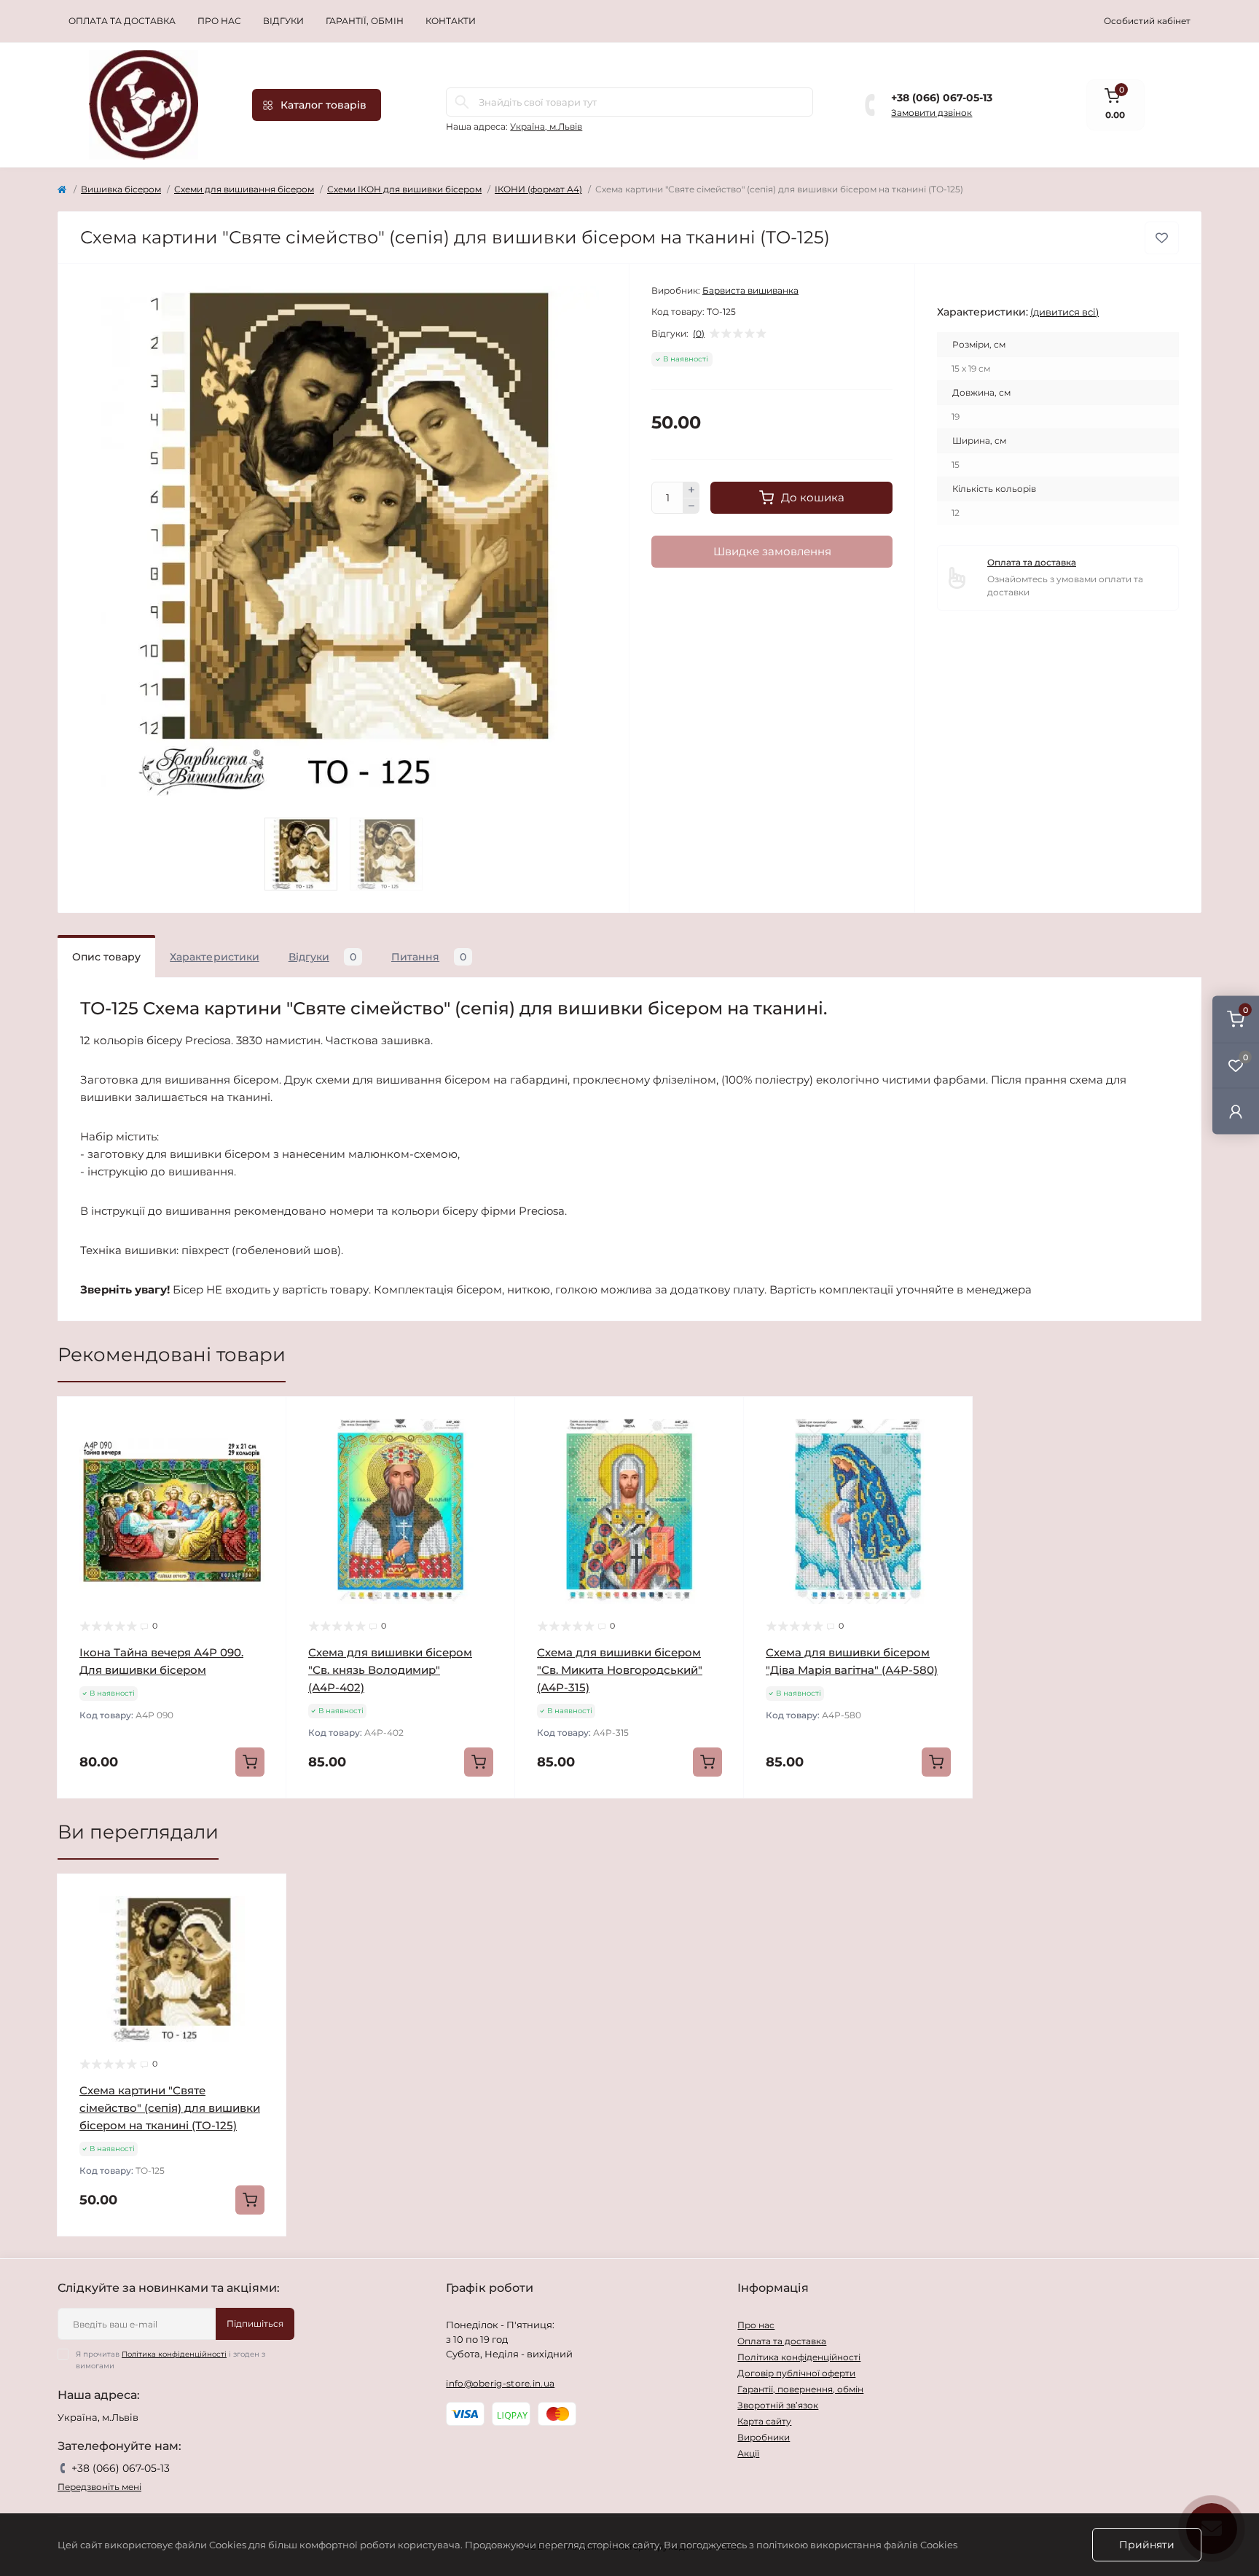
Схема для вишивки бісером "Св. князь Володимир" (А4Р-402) (390, 1670)
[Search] (462, 102)
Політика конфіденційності (174, 2354)
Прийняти (1147, 2545)
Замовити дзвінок (931, 113)
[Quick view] (264, 1419)
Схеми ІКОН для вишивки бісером (404, 189)
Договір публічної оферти (796, 2373)
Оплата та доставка (122, 21)
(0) (699, 334)
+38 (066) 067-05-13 (942, 98)
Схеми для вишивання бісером (244, 189)
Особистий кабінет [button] (1147, 21)
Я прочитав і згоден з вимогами (170, 2360)
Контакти (451, 21)
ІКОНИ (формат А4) (538, 189)
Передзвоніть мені (99, 2487)
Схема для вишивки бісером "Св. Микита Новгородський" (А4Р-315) (620, 1670)
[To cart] (250, 1762)
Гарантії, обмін (365, 21)
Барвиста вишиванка (750, 290)
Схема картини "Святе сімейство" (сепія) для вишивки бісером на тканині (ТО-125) (170, 2108)
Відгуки (283, 21)
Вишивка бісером (121, 189)
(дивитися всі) (1064, 312)
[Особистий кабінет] (1236, 1111)
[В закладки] (1162, 238)
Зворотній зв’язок (778, 2405)
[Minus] (691, 506)
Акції (748, 2453)
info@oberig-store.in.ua (500, 2383)
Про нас (219, 21)
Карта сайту (764, 2421)
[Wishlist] (264, 1446)
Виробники (764, 2437)
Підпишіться (255, 2324)
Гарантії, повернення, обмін (800, 2389)
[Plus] (691, 490)
